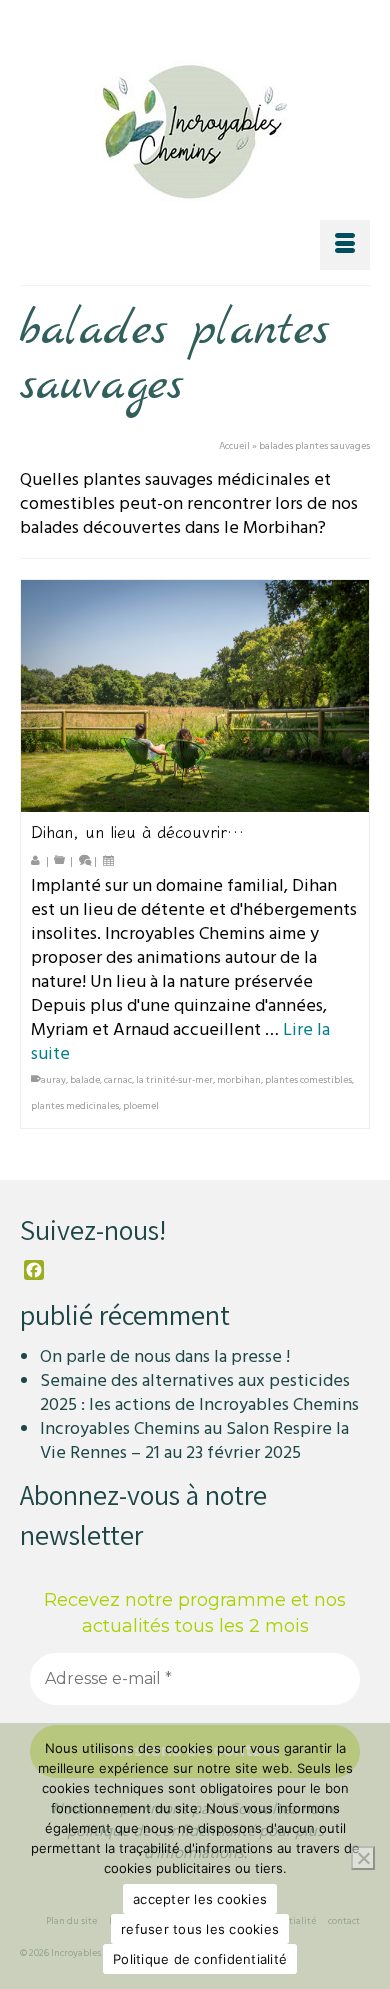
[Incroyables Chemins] (195, 127)
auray (53, 1080)
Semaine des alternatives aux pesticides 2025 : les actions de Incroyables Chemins (199, 1392)
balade (85, 1080)
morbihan (239, 1080)
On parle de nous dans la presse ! (165, 1356)
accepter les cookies (200, 1899)
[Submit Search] (94, 17)
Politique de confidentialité (200, 1959)
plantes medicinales (75, 1106)
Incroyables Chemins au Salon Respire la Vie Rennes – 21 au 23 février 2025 (194, 1440)
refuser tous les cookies (200, 1929)
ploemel (141, 1106)
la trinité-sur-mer (174, 1080)
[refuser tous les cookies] (363, 1858)
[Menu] (345, 245)
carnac (118, 1080)
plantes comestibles (308, 1080)
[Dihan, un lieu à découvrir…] (195, 696)
